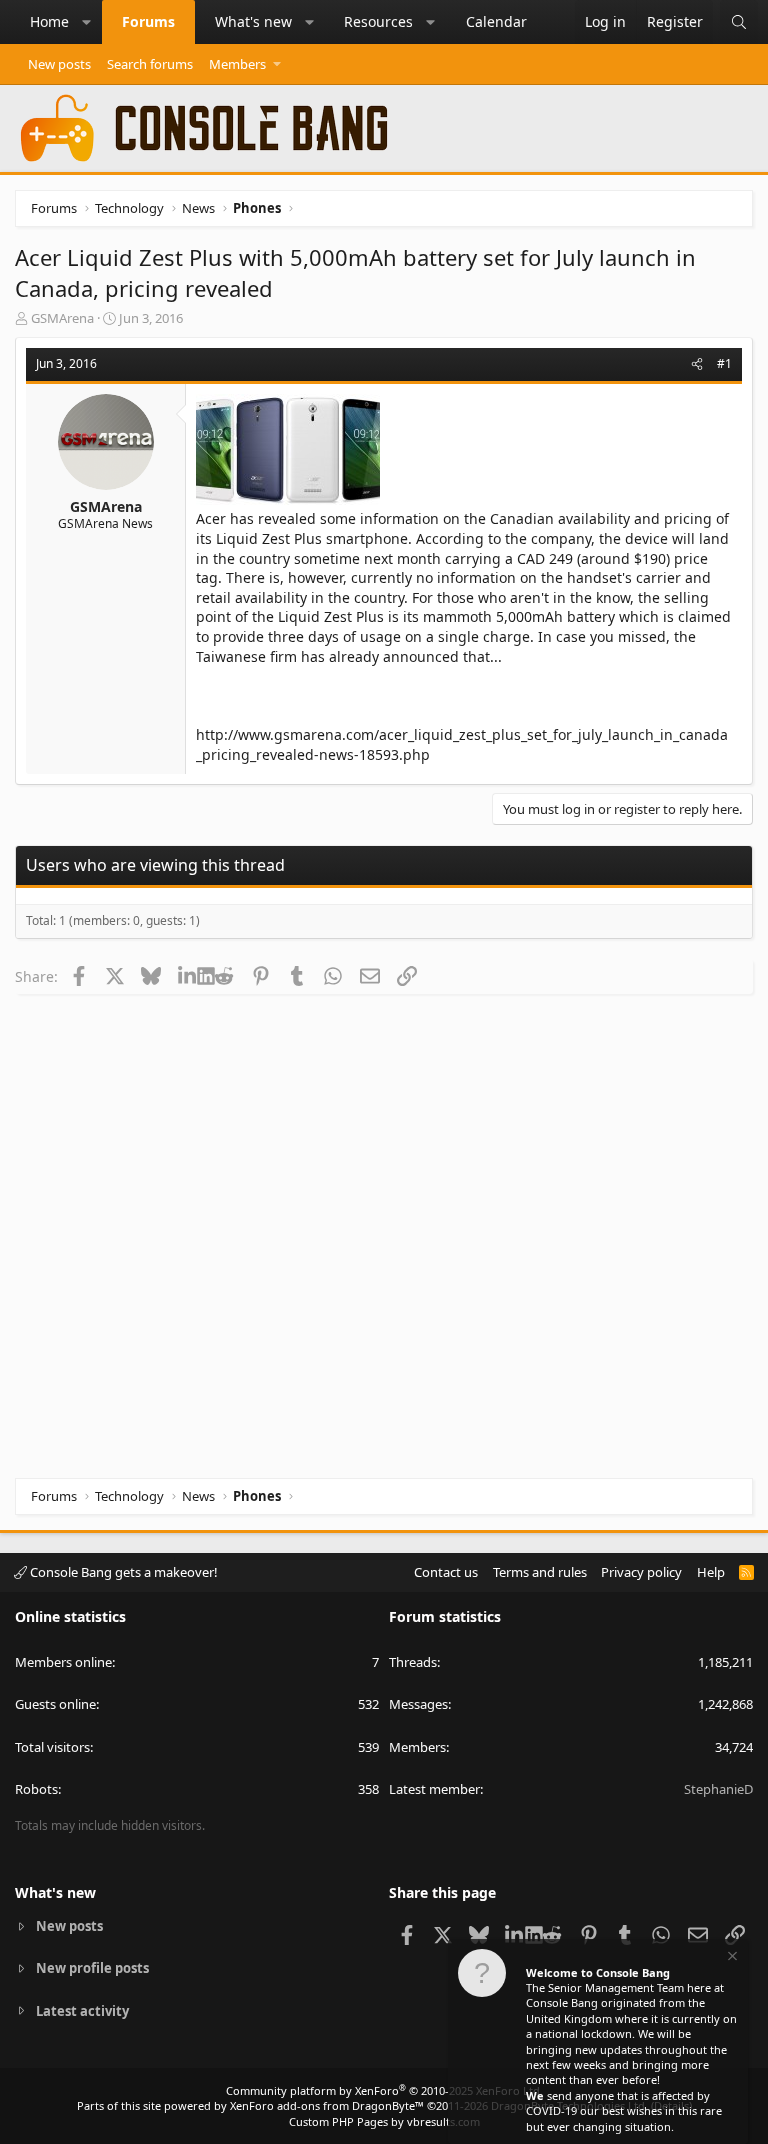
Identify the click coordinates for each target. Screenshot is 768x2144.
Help (711, 1572)
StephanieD (718, 1789)
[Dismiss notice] (731, 1958)
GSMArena (62, 318)
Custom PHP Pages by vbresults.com (384, 2121)
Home (49, 21)
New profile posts (92, 1968)
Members (237, 64)
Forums (148, 21)
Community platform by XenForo (384, 2090)
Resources (378, 21)
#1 (724, 363)
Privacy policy (641, 1572)
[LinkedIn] (187, 976)
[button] (87, 22)
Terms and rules (540, 1572)
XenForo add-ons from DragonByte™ (327, 2105)
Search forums (150, 64)
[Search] (739, 22)
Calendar (496, 21)
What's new (253, 21)
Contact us (446, 1572)
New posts (59, 64)
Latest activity (82, 2011)
